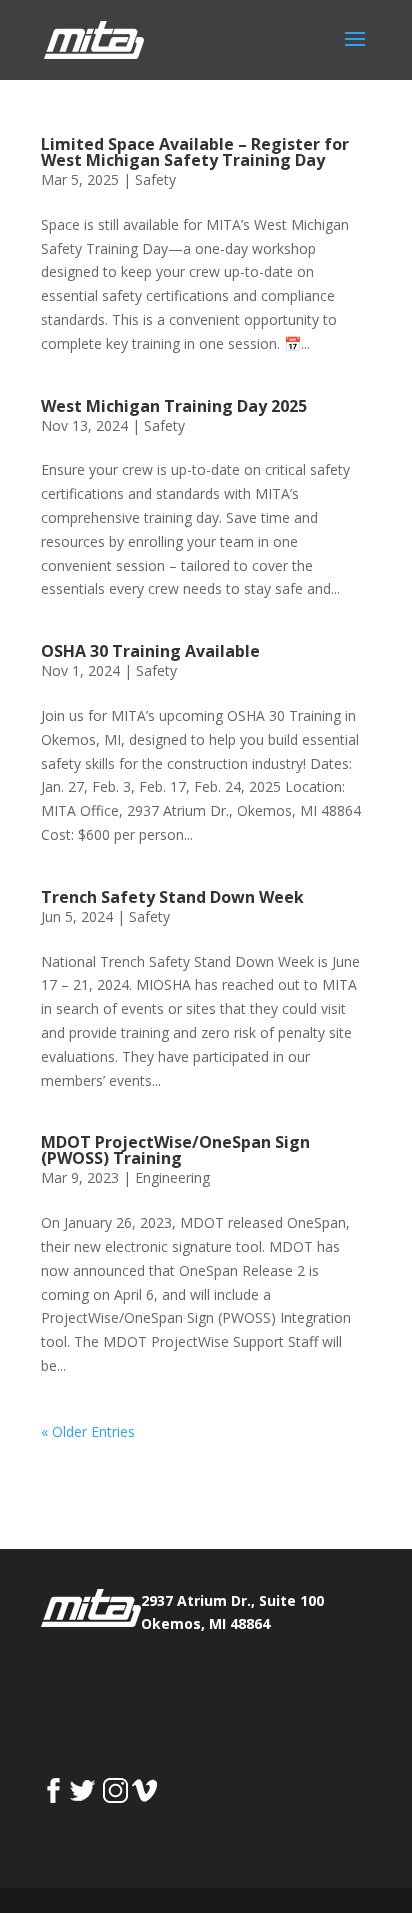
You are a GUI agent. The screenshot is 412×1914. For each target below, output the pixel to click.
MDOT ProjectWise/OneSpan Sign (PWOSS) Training (175, 1150)
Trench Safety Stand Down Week (172, 897)
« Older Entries (88, 1431)
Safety (155, 179)
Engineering (172, 1177)
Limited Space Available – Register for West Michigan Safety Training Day (195, 152)
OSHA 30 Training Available (150, 651)
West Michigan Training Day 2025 (174, 406)
